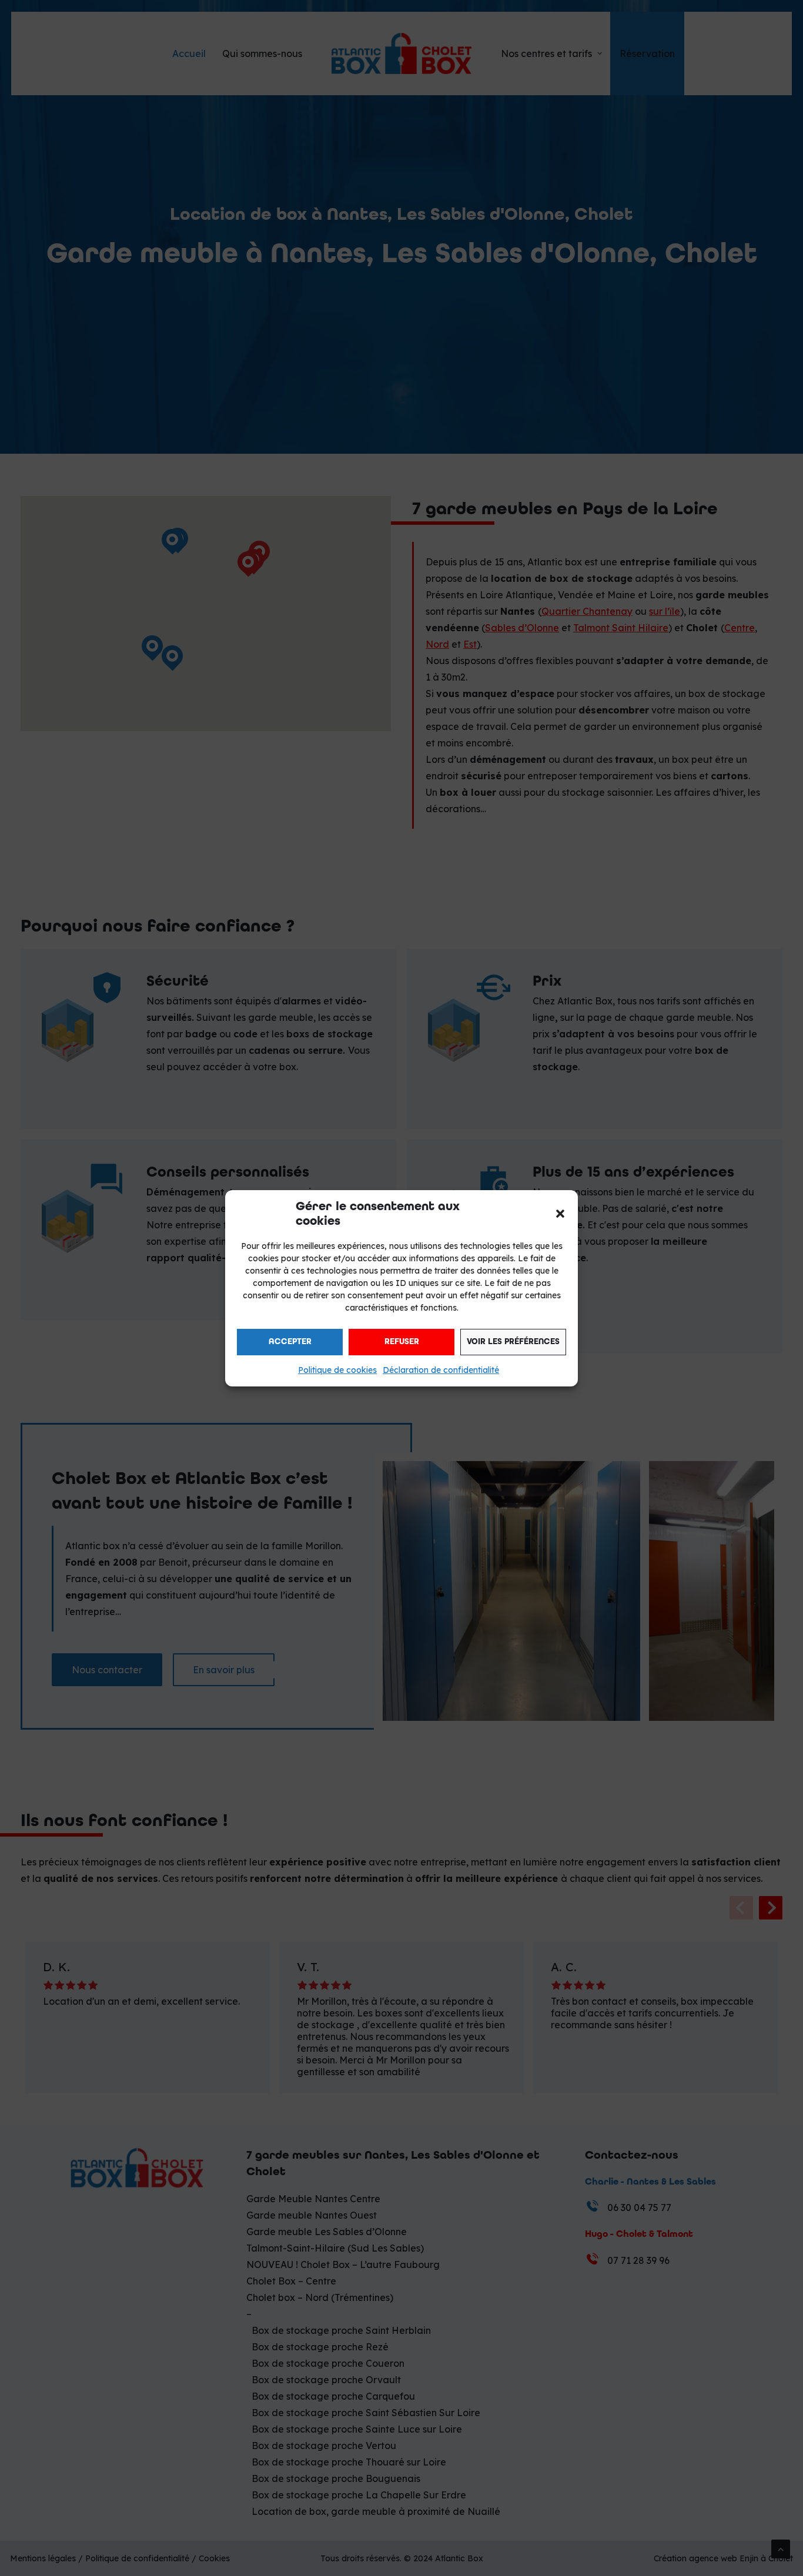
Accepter (290, 1341)
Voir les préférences (513, 1341)
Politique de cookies (337, 1370)
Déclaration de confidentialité (441, 1370)
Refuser (402, 1341)
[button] (560, 1214)
